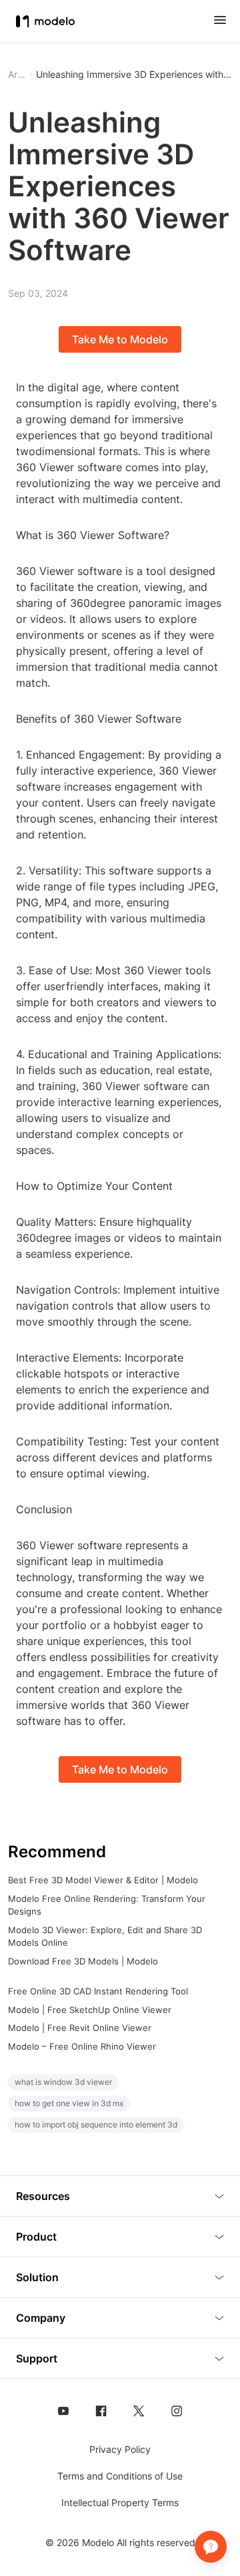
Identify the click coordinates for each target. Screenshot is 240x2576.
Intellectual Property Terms (120, 2502)
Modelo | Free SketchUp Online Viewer (90, 2010)
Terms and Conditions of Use (120, 2476)
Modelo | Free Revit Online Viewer (80, 2028)
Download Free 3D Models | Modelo (83, 1961)
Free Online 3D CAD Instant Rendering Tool (98, 1991)
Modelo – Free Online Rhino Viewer (82, 2046)
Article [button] (17, 75)
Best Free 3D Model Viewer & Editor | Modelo (103, 1880)
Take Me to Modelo (120, 339)
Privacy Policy (120, 2449)
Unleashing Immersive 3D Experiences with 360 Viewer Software (134, 75)
